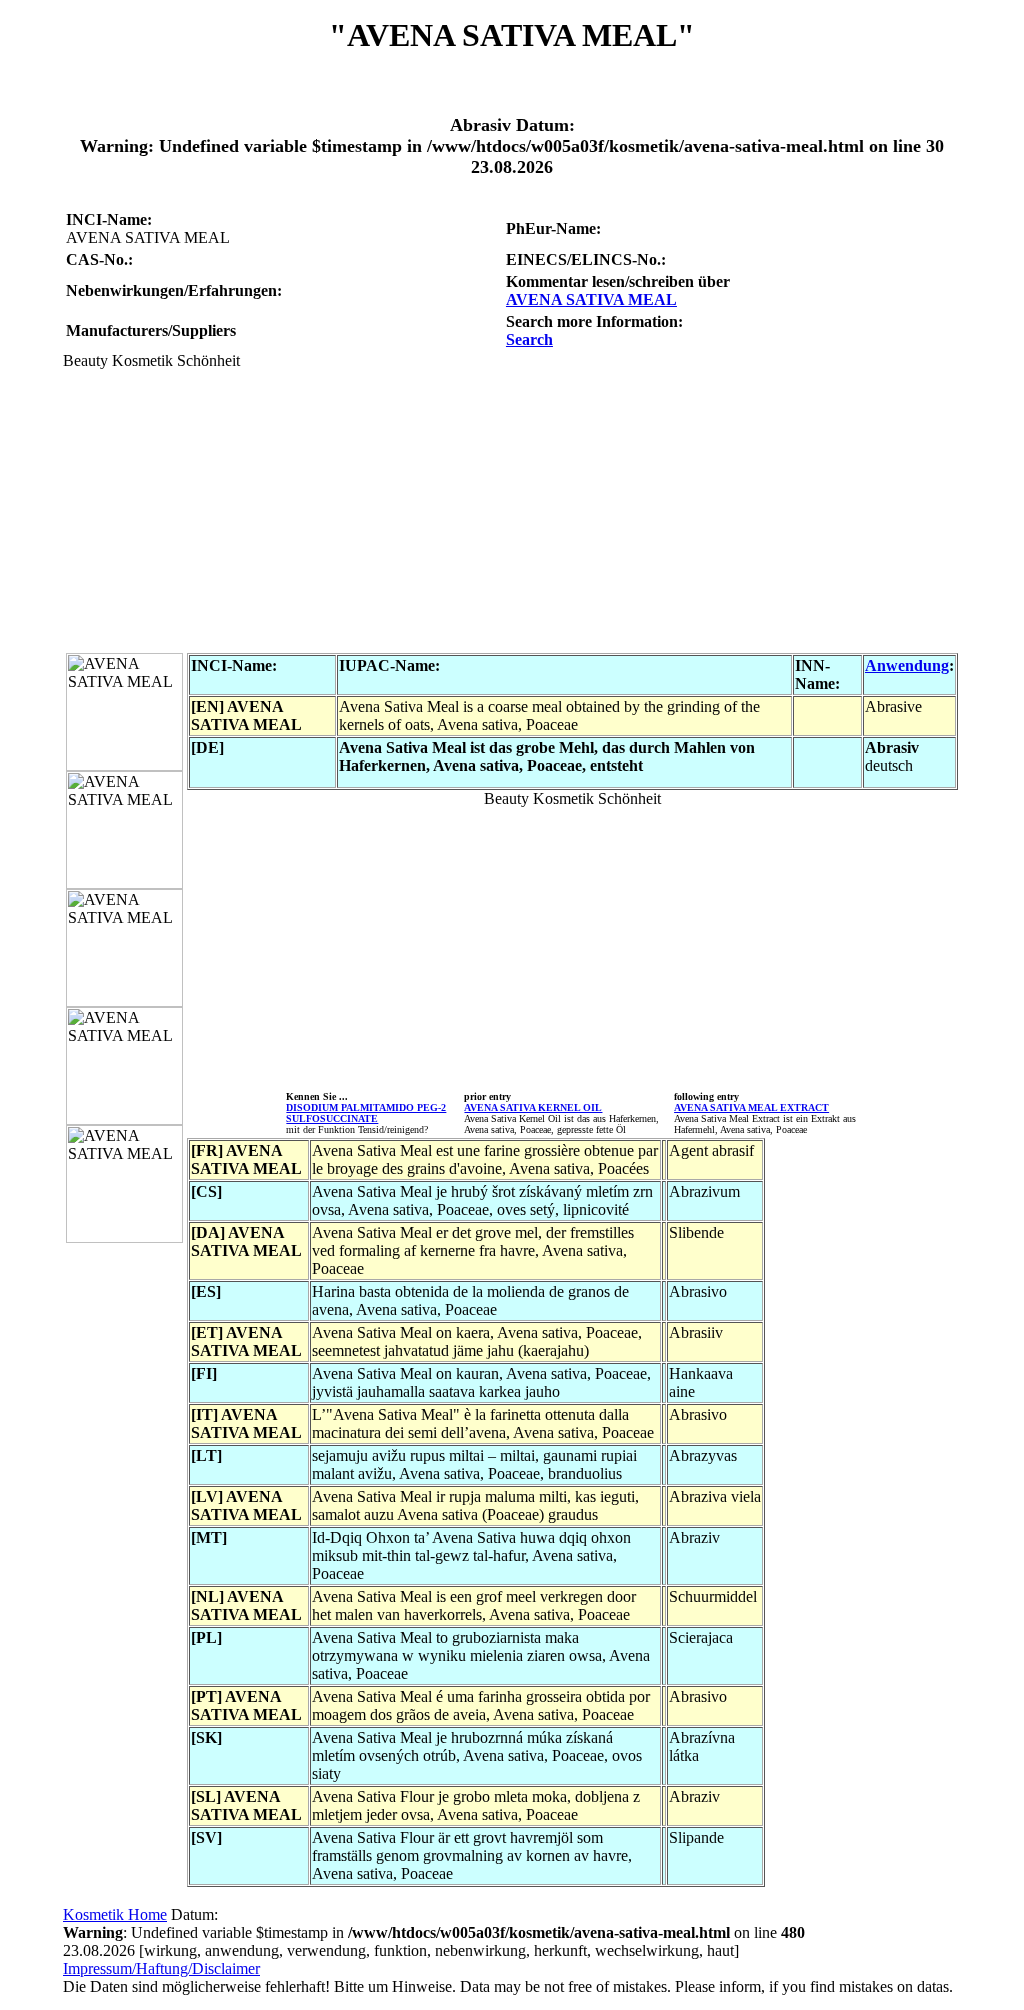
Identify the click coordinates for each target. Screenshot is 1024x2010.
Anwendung (907, 665)
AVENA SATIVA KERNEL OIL (533, 1107)
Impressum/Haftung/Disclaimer (161, 1968)
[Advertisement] (512, 510)
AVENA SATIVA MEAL (591, 299)
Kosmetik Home (115, 1914)
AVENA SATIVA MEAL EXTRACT (751, 1107)
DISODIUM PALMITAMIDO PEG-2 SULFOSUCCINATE (366, 1113)
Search (529, 339)
